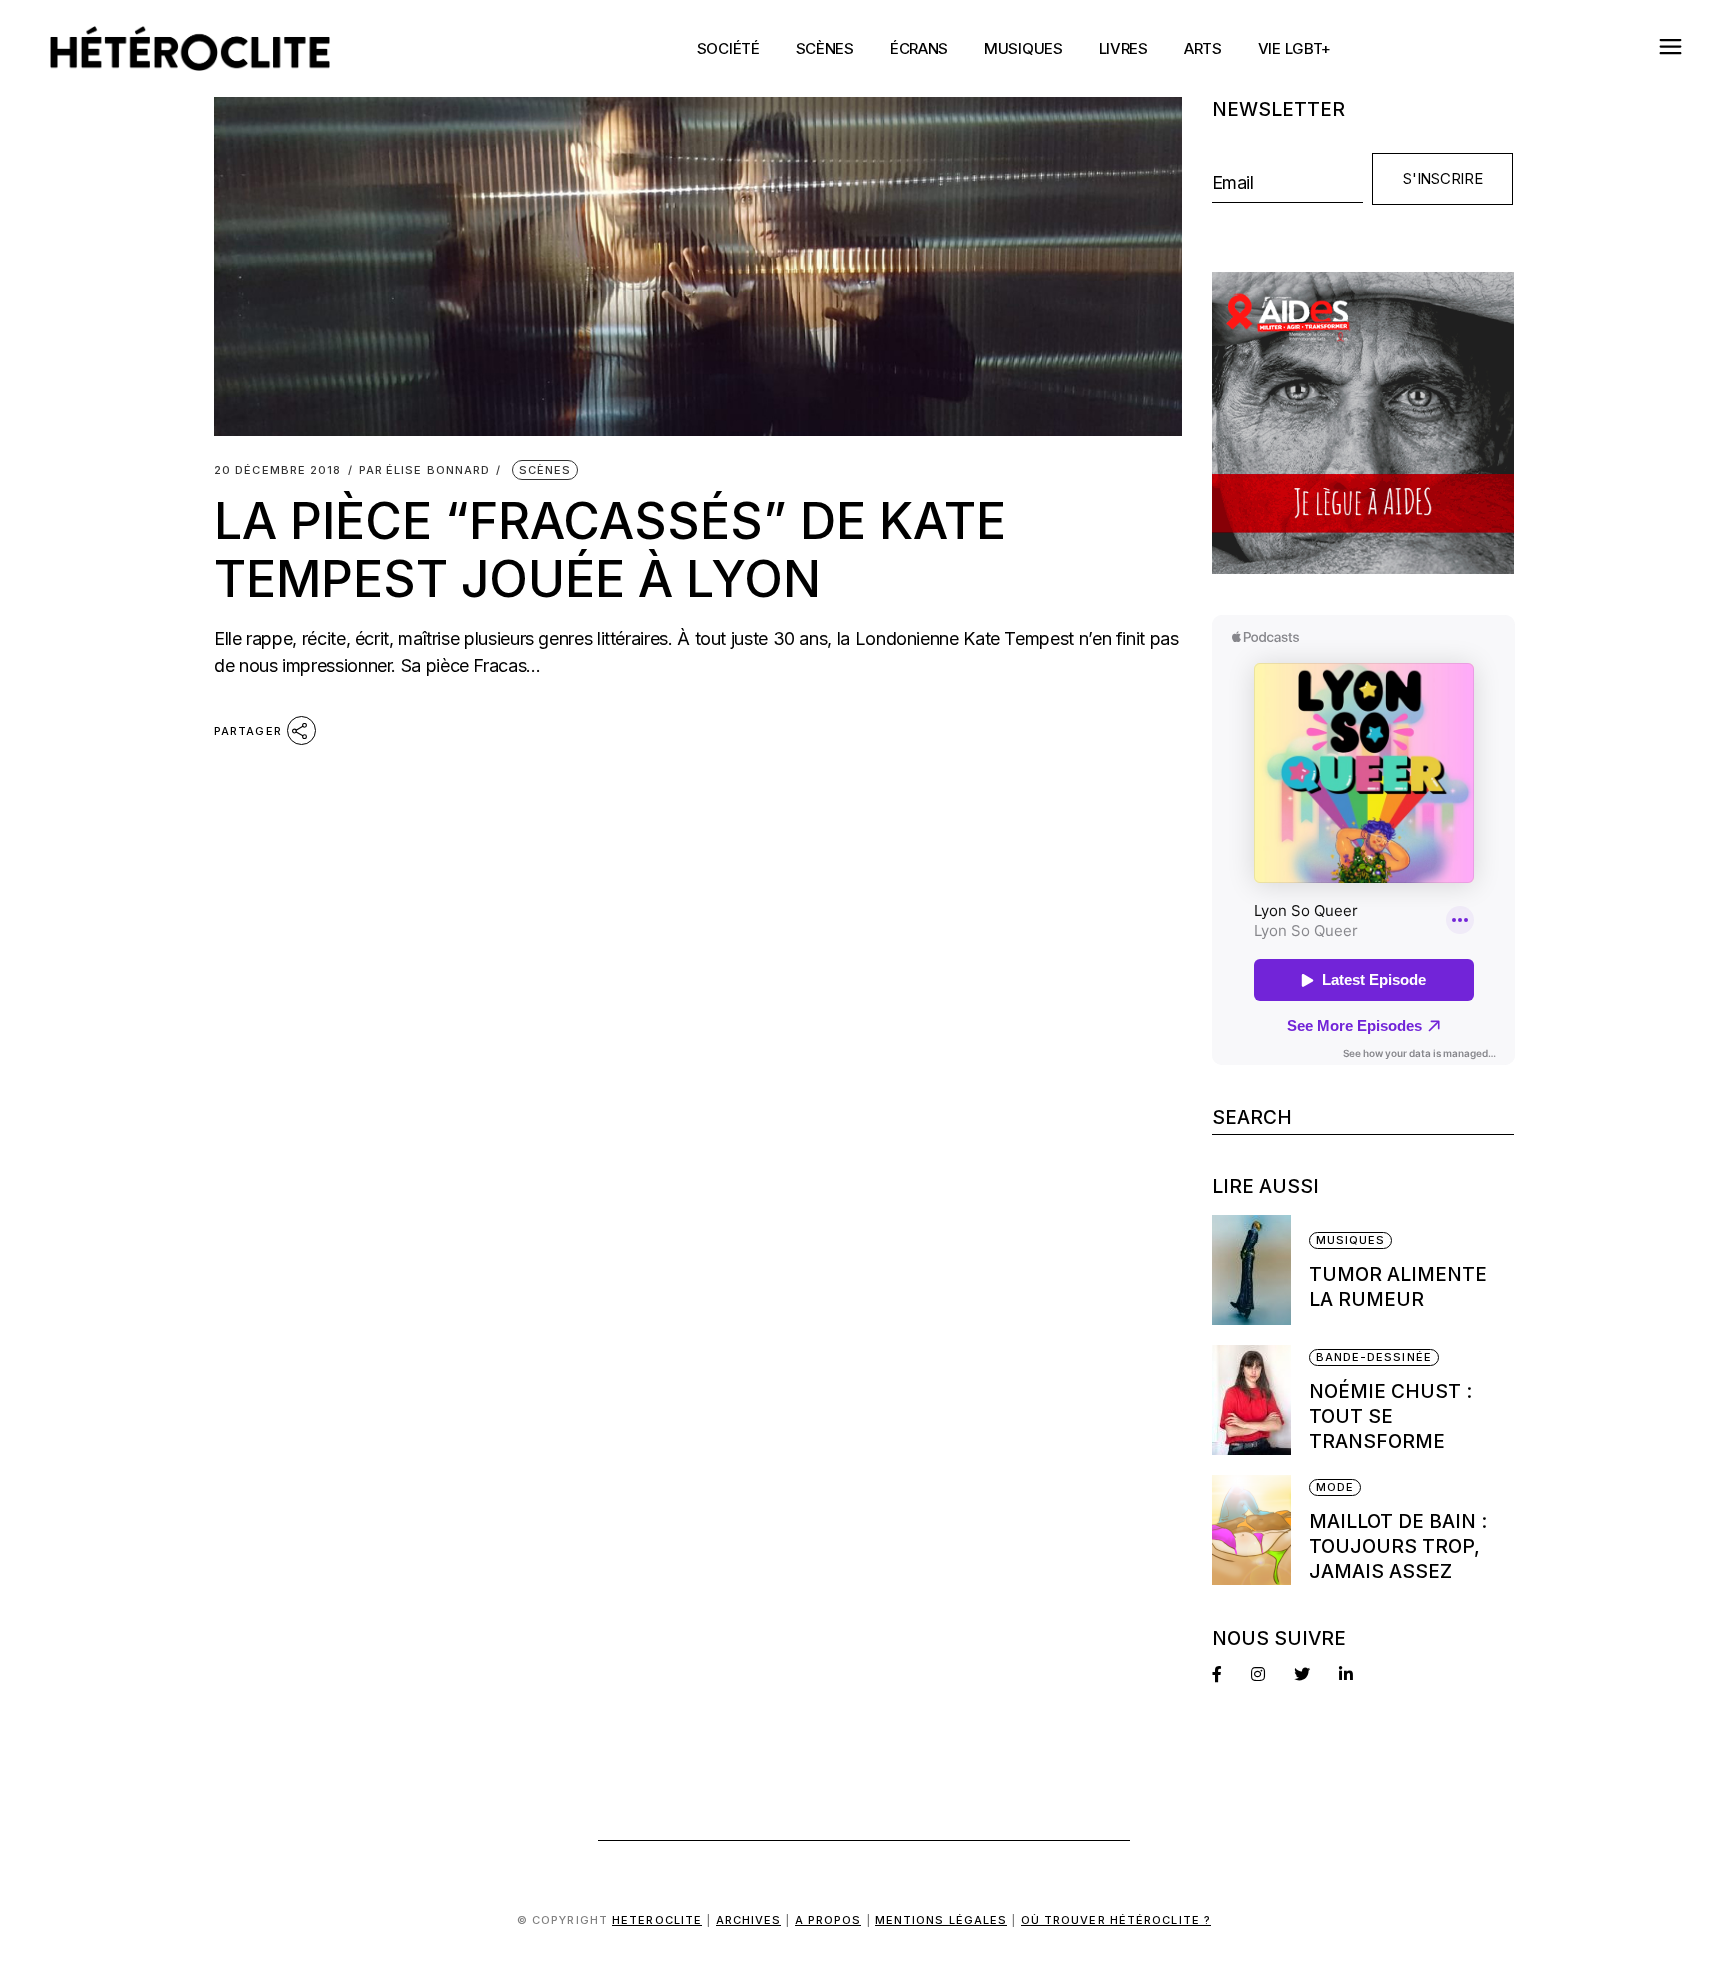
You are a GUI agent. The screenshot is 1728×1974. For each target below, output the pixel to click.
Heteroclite (657, 1920)
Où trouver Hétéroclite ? (1116, 1920)
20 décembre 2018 (278, 470)
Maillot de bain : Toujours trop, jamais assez (1398, 1546)
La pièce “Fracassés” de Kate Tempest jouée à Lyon (610, 550)
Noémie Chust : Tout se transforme (1390, 1416)
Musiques (1351, 1240)
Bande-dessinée (1374, 1357)
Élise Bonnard (425, 470)
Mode (1335, 1487)
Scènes (545, 470)
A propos (828, 1920)
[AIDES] (1363, 423)
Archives (749, 1920)
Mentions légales (941, 1920)
